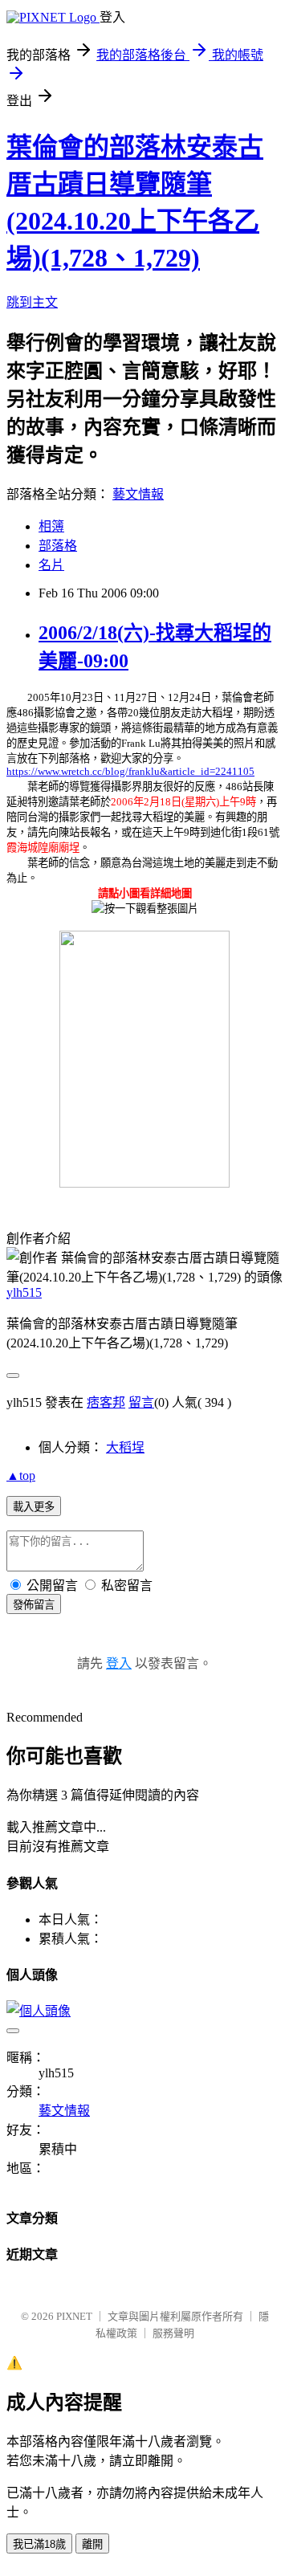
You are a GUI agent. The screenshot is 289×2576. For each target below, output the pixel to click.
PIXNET (74, 2316)
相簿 (51, 526)
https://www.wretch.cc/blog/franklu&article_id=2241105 (130, 771)
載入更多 (34, 1507)
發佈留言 (34, 1605)
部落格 (58, 546)
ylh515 (24, 1292)
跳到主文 (32, 302)
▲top (21, 1475)
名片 (51, 565)
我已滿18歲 (39, 2544)
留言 (141, 1402)
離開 (92, 2544)
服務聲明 (173, 2333)
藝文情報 (138, 494)
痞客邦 (106, 1402)
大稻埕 (125, 1447)
